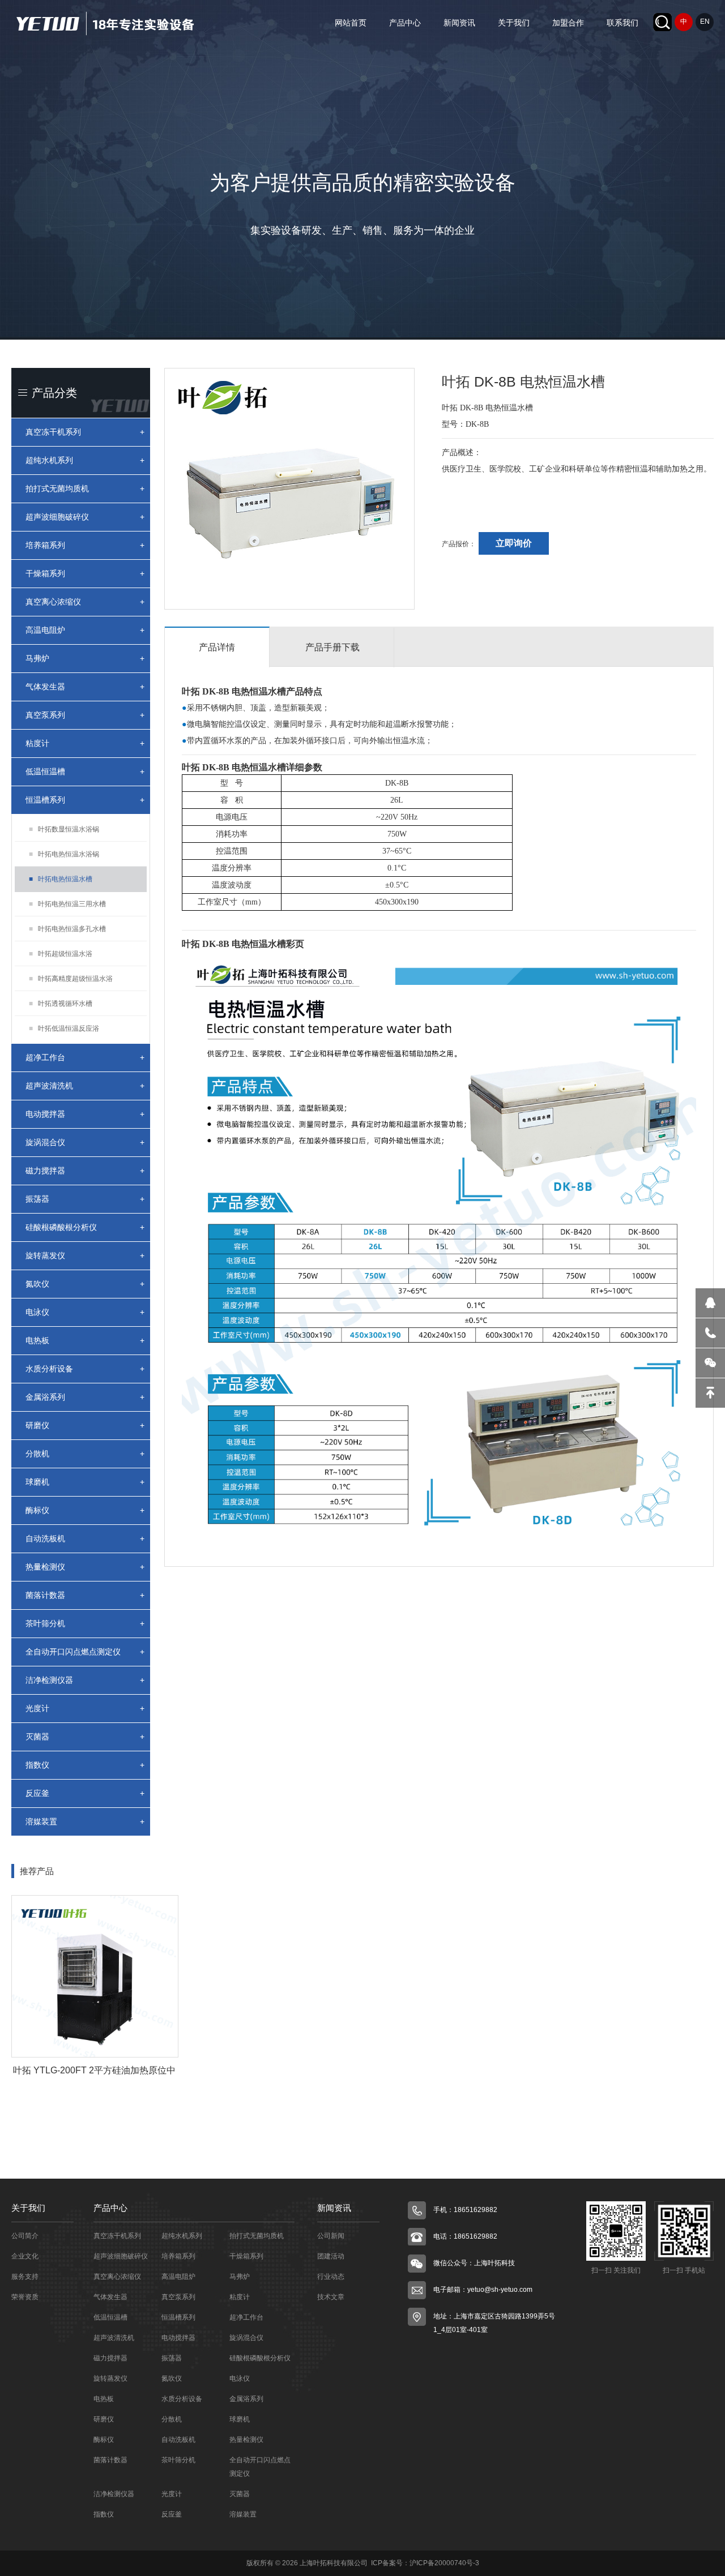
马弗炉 (85, 658)
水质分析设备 (85, 1369)
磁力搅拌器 (85, 1171)
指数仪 (85, 1765)
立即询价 (514, 543)
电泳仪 (85, 1312)
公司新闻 (331, 2236)
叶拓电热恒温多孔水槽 (67, 929)
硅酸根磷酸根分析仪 (85, 1227)
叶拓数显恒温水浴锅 (64, 829)
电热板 (85, 1340)
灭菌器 (85, 1737)
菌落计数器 (85, 1595)
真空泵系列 (85, 715)
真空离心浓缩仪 (85, 602)
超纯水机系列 (85, 460)
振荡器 (85, 1199)
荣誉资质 (25, 2297)
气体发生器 (85, 687)
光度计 (85, 1708)
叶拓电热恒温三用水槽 (67, 904)
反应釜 (85, 1793)
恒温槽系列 (85, 800)
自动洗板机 (85, 1538)
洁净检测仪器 (85, 1680)
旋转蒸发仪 (85, 1255)
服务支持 (25, 2277)
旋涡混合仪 (85, 1142)
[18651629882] (710, 1333)
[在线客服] (710, 1303)
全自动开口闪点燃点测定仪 (85, 1652)
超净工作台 (85, 1057)
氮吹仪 (85, 1284)
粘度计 (85, 743)
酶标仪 (85, 1510)
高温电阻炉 (85, 630)
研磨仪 (85, 1425)
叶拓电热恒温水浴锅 (64, 854)
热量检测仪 (85, 1567)
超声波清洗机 (85, 1086)
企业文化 (25, 2256)
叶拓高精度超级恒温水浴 (71, 979)
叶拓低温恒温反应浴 (64, 1028)
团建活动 (331, 2256)
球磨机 (85, 1482)
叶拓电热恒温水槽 (61, 879)
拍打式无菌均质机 (85, 488)
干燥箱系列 (85, 573)
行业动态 (331, 2277)
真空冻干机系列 (85, 432)
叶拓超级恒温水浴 (61, 954)
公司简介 (25, 2236)
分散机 (85, 1454)
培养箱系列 (85, 545)
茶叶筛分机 (85, 1623)
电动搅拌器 (85, 1114)
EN (705, 22)
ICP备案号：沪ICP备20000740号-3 (424, 2563)
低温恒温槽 (85, 771)
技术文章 (331, 2297)
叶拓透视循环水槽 (61, 1004)
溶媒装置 (85, 1821)
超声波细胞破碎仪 (85, 517)
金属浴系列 (85, 1397)
